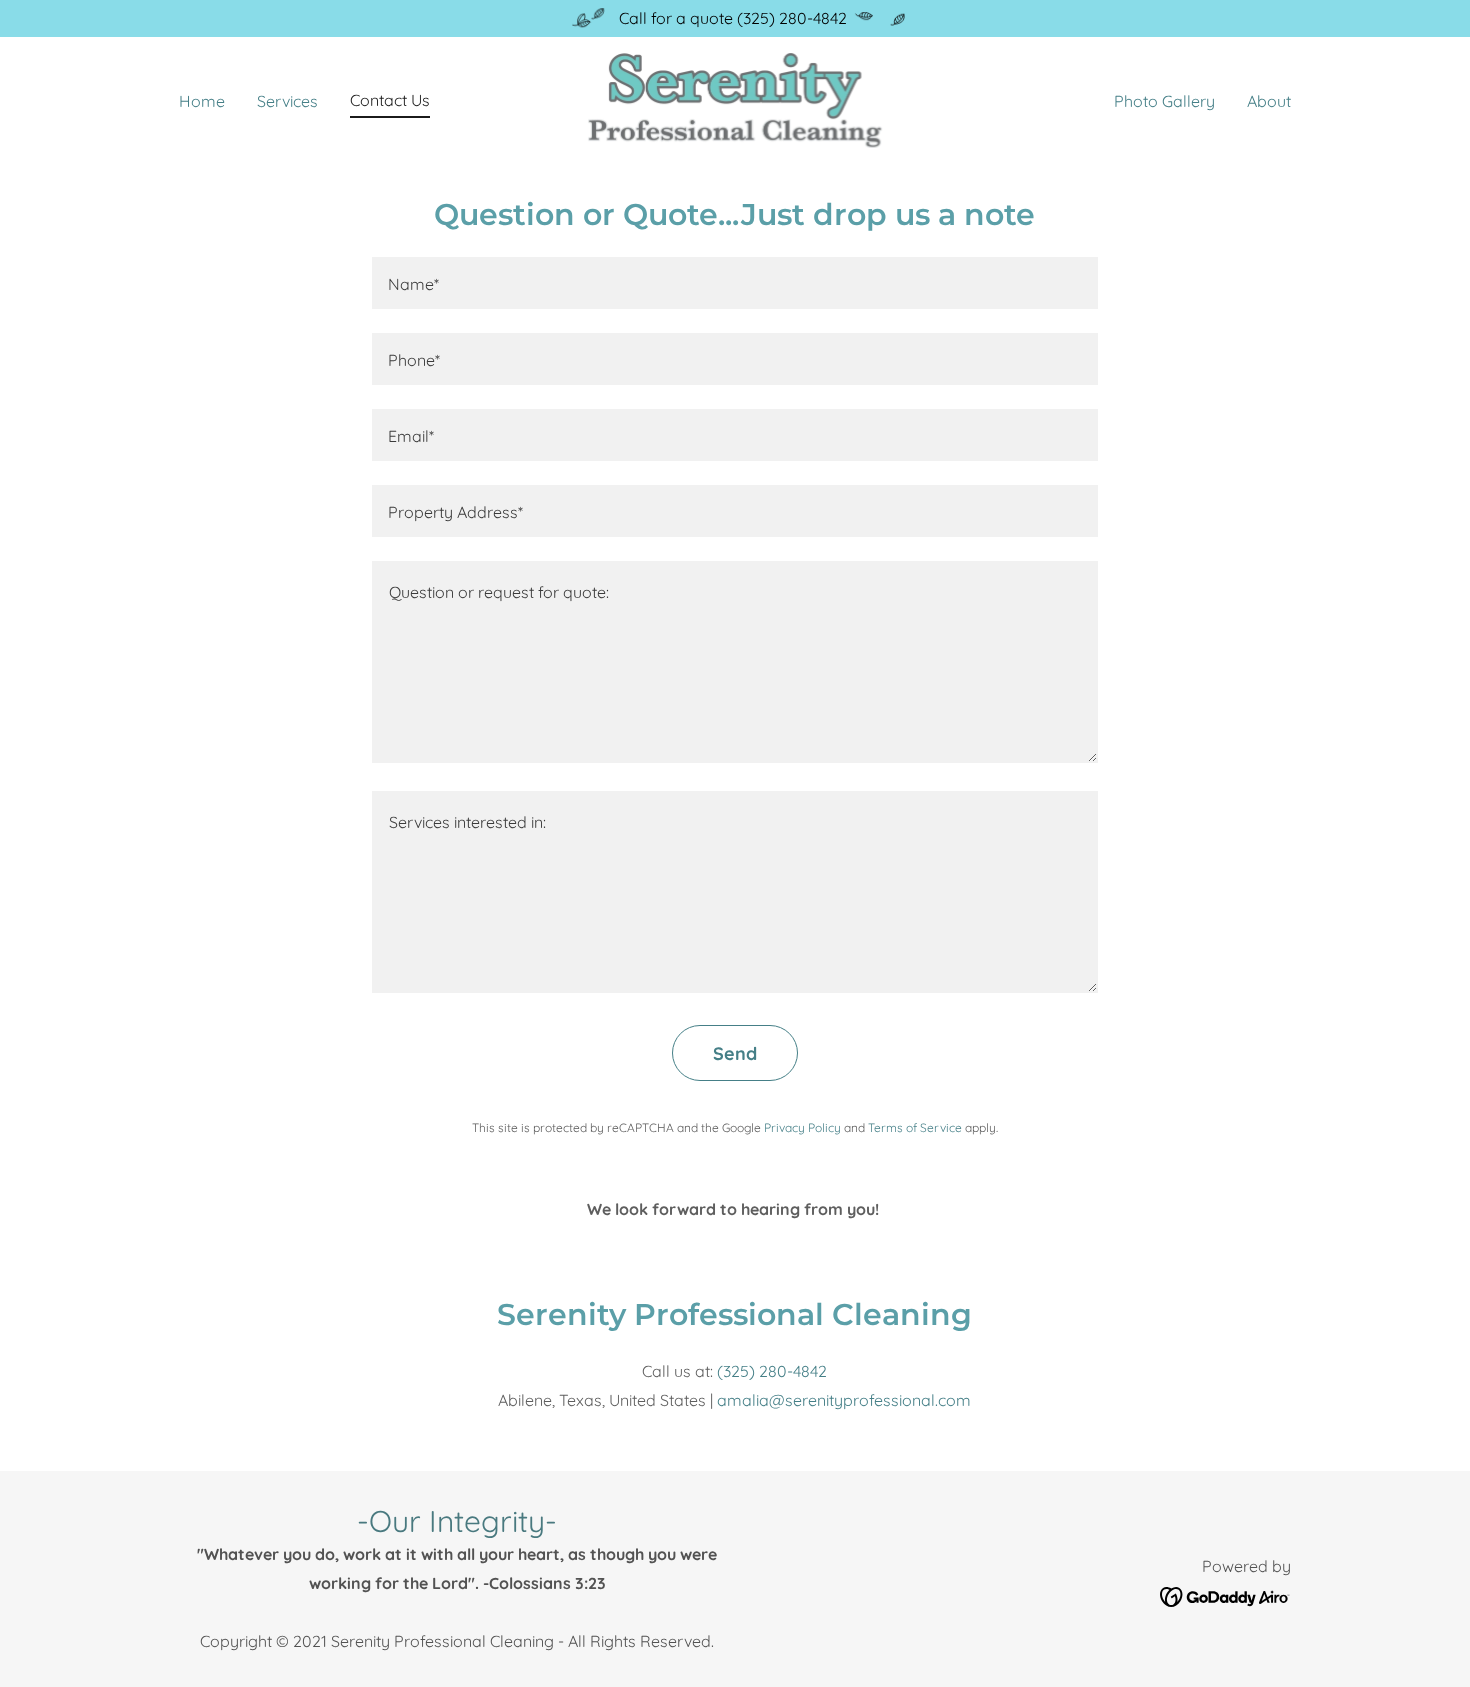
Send (735, 1053)
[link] (735, 98)
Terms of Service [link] (915, 1127)
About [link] (1269, 101)
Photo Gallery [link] (1164, 101)
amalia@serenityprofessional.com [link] (844, 1400)
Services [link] (287, 101)
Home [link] (202, 101)
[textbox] (734, 283)
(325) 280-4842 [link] (772, 1371)
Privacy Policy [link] (802, 1127)
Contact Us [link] (390, 100)
